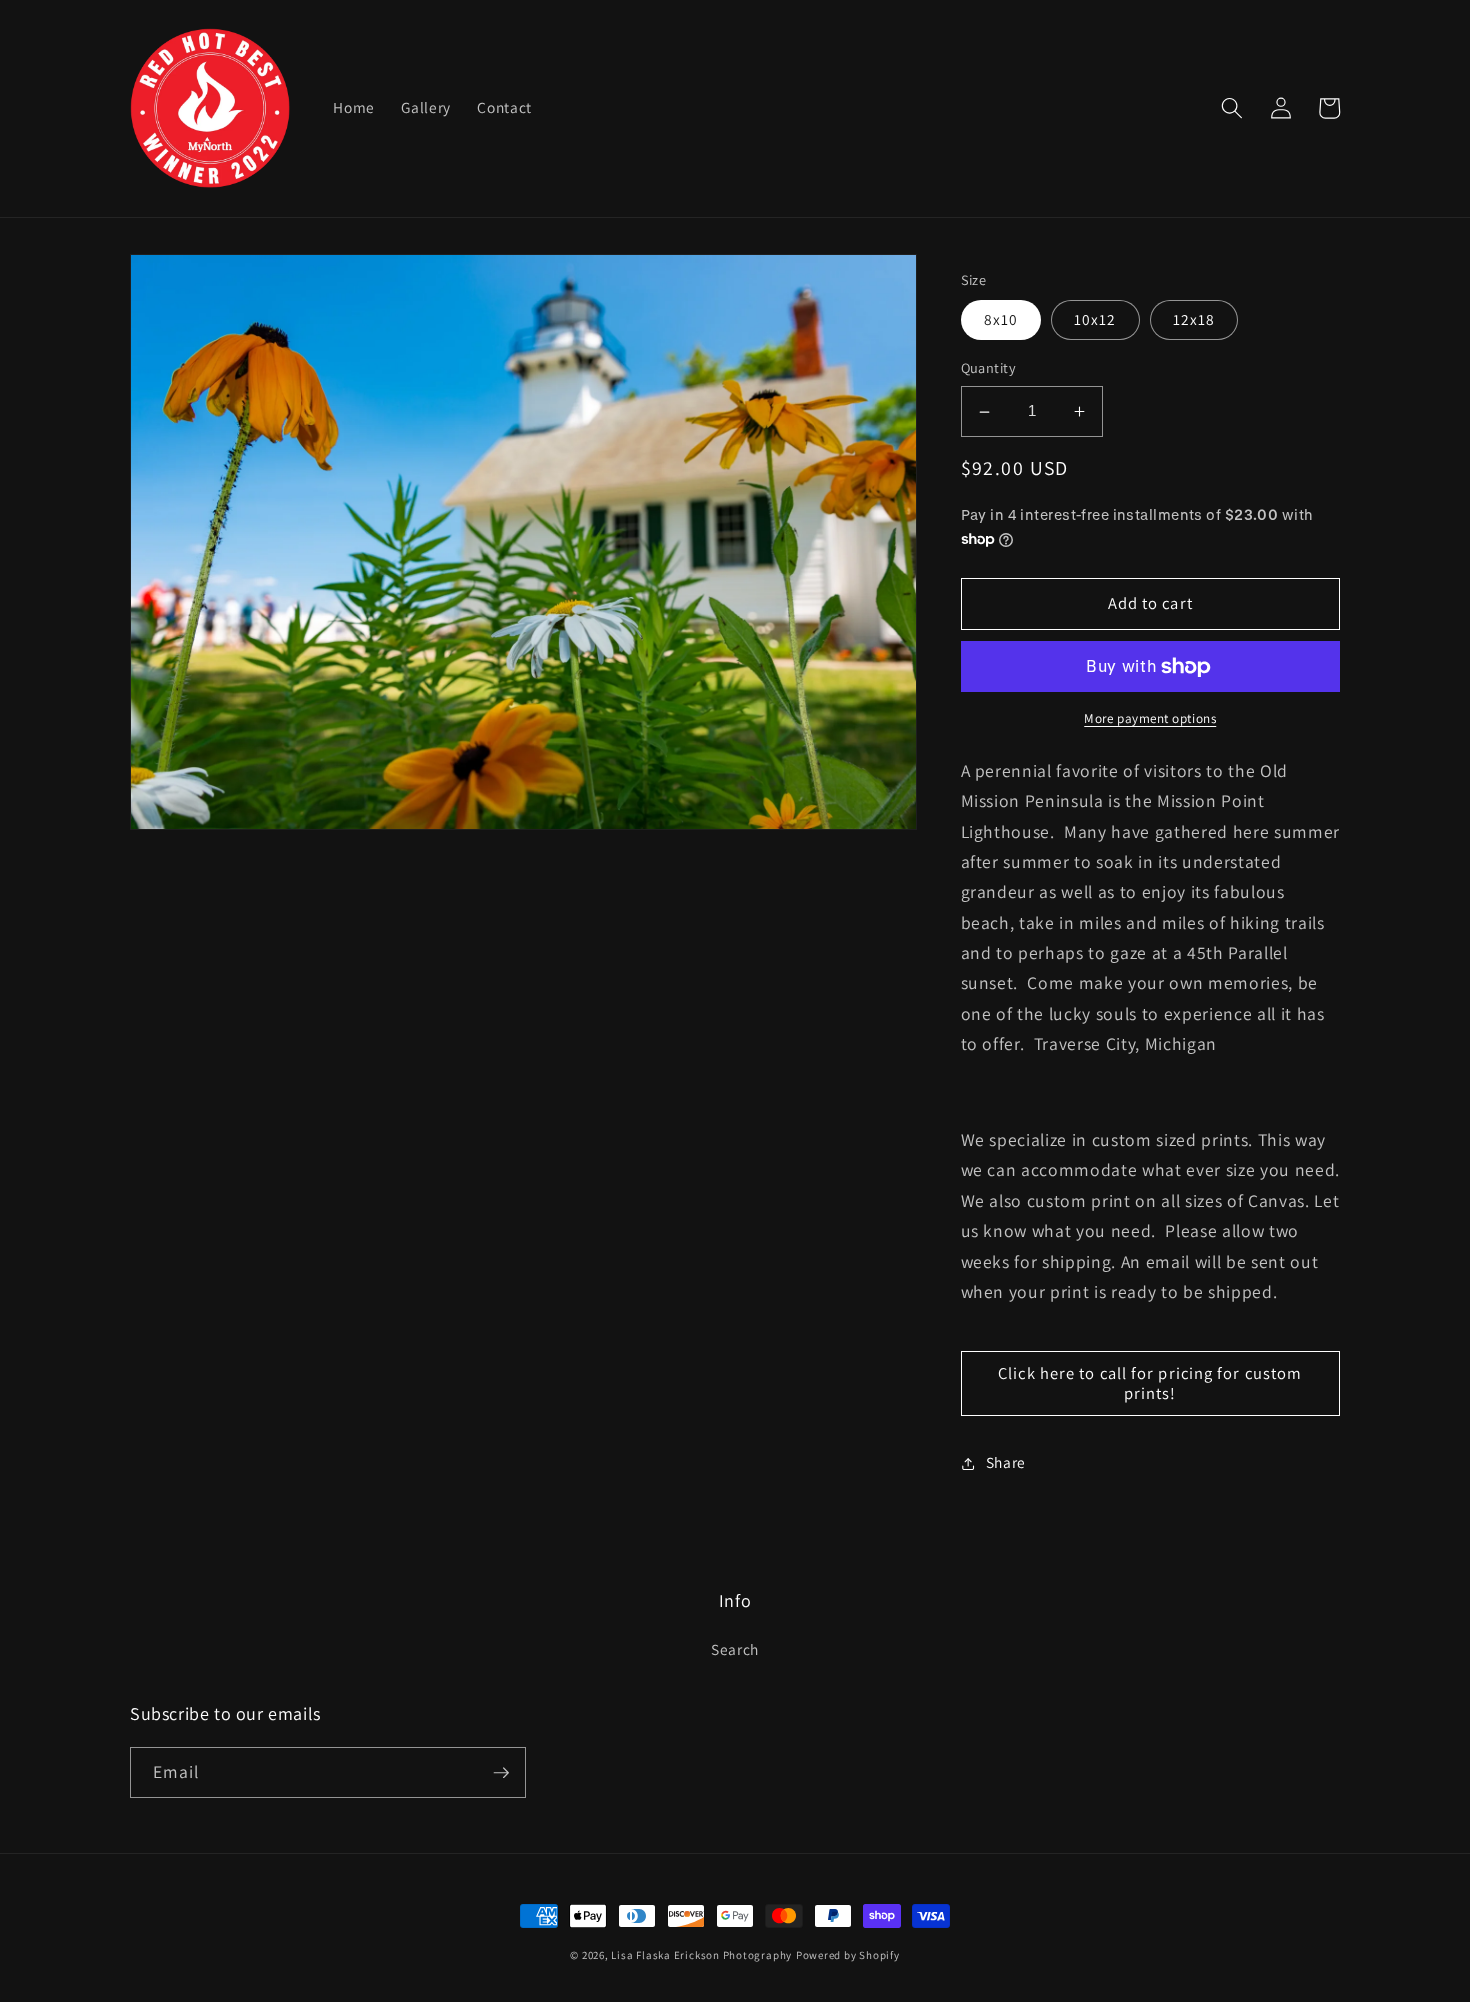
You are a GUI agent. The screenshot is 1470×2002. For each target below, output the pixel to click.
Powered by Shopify (848, 1955)
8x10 (1001, 320)
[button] (1232, 108)
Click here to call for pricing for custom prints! (1150, 1384)
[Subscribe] (501, 1773)
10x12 (1095, 320)
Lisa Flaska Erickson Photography (701, 1955)
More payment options (1150, 719)
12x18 (1194, 320)
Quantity (989, 368)
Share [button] (1006, 1463)
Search (735, 1649)
